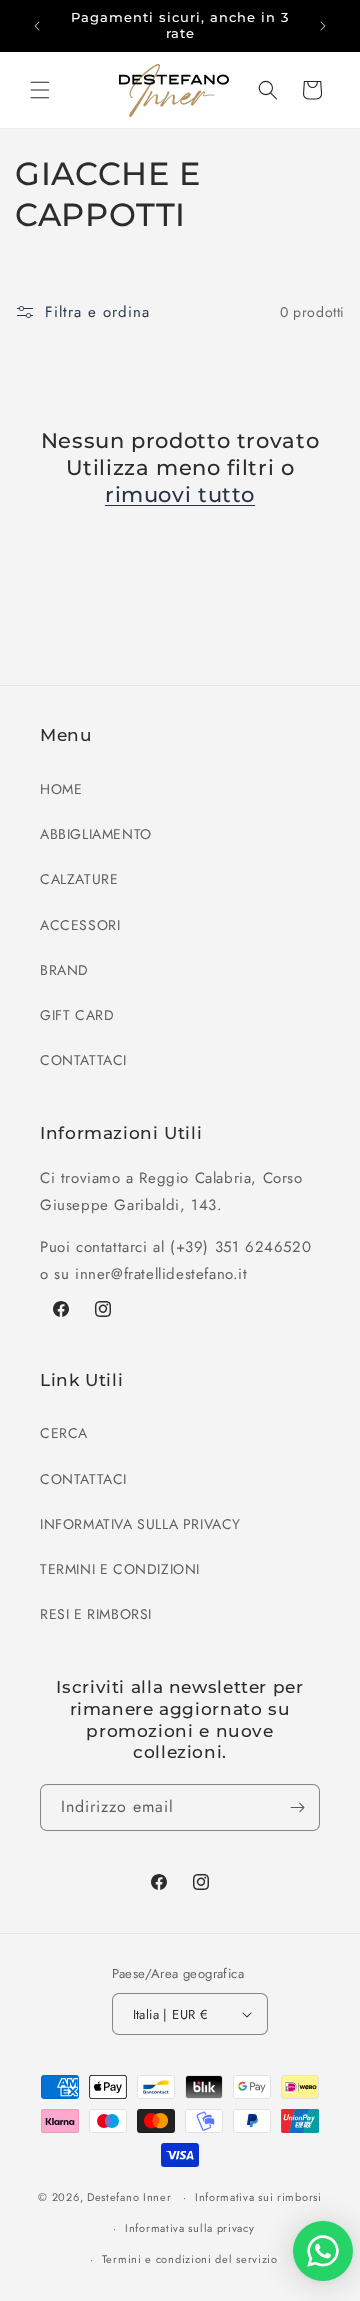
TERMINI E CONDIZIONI (120, 1569)
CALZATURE (79, 879)
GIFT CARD (77, 1015)
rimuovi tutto (180, 494)
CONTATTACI (83, 1060)
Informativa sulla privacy (190, 2228)
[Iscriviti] (297, 1807)
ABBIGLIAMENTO (96, 834)
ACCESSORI (80, 925)
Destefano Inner (129, 2197)
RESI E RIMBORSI (96, 1614)
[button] (40, 90)
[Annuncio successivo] (323, 26)
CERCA (64, 1433)
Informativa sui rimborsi (258, 2197)
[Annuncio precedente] (37, 26)
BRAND (64, 970)
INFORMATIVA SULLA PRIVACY (140, 1524)
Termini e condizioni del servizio (190, 2259)
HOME (61, 789)
